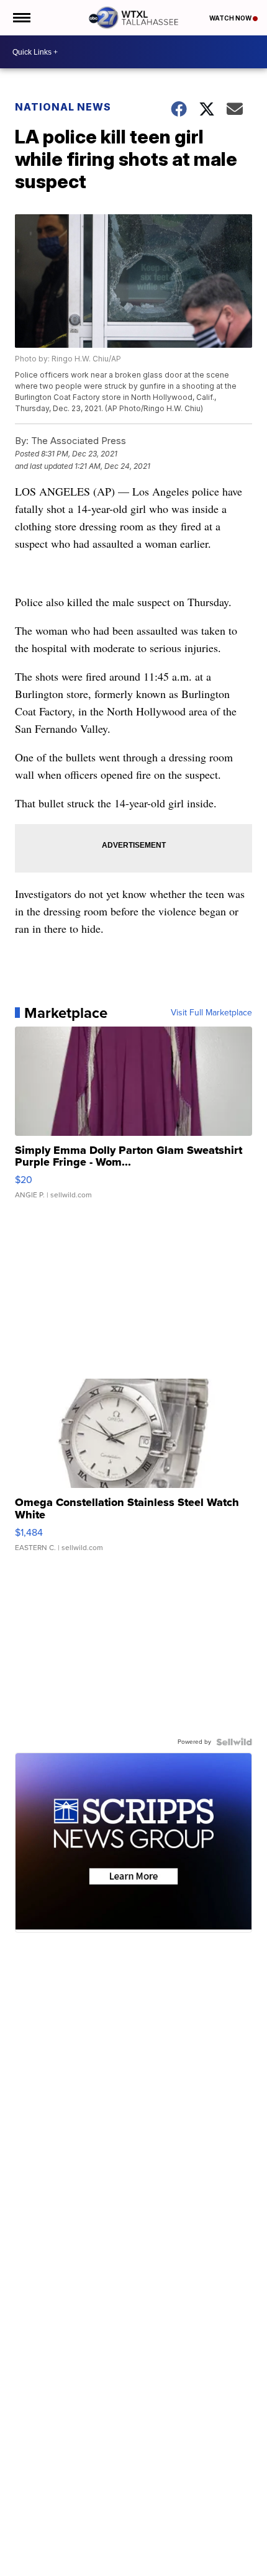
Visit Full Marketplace (211, 1013)
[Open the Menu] (21, 18)
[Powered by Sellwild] (234, 1742)
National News (63, 107)
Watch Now (231, 18)
